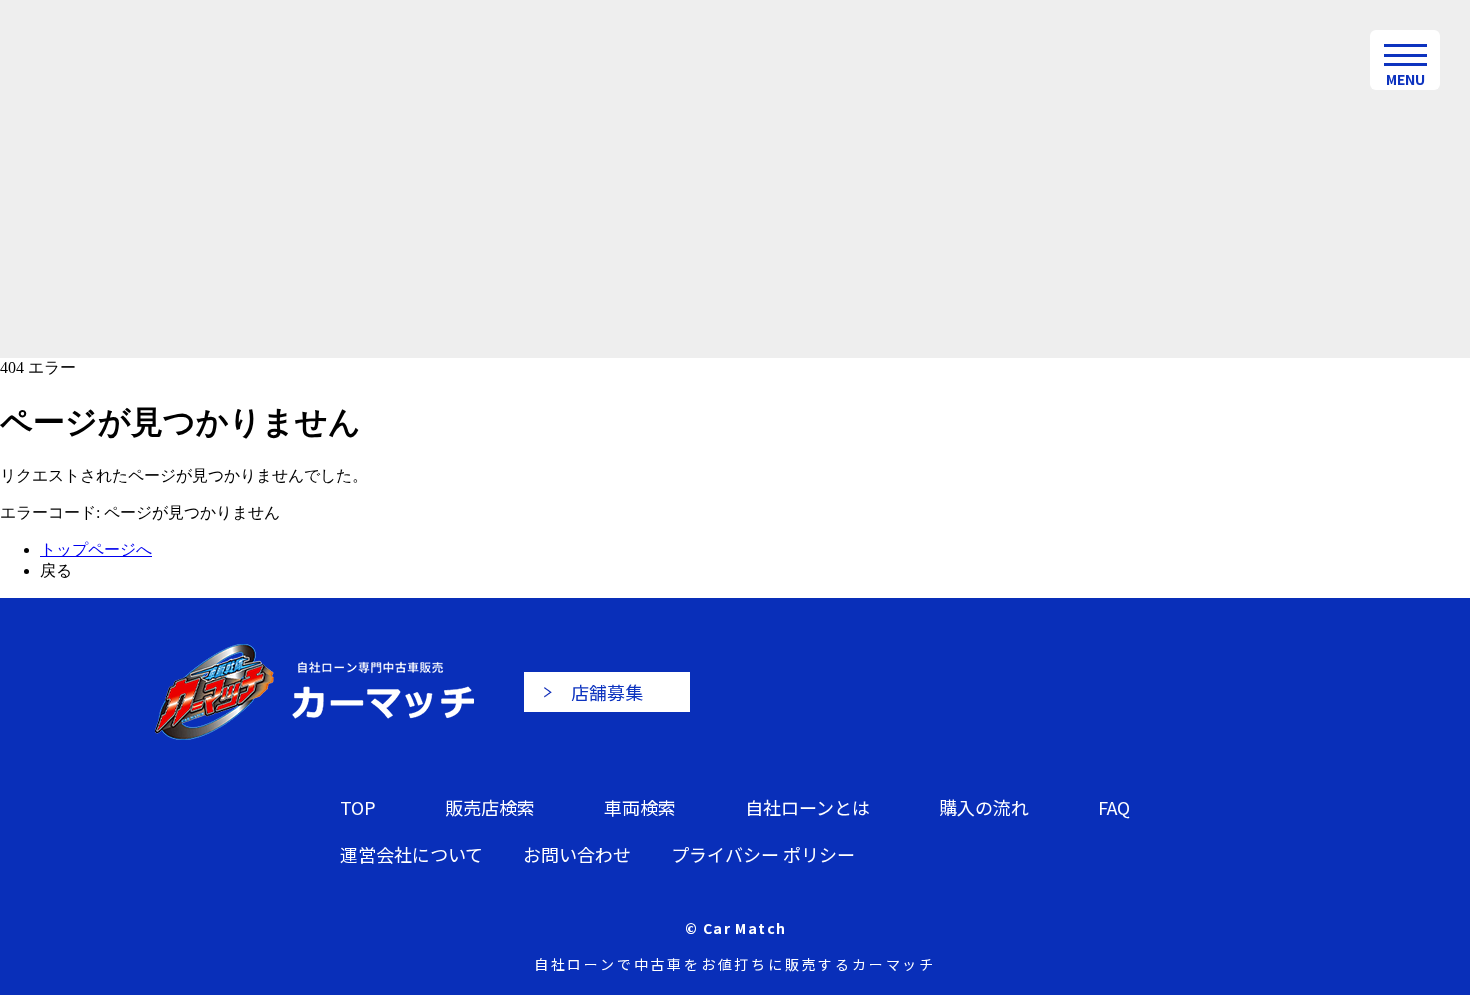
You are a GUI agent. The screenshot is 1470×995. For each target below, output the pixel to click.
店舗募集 (607, 692)
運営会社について (411, 854)
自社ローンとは (807, 807)
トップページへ (96, 549)
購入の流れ (984, 807)
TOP (358, 807)
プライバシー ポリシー (763, 854)
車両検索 (640, 807)
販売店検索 (490, 807)
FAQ (1114, 807)
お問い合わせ (577, 854)
